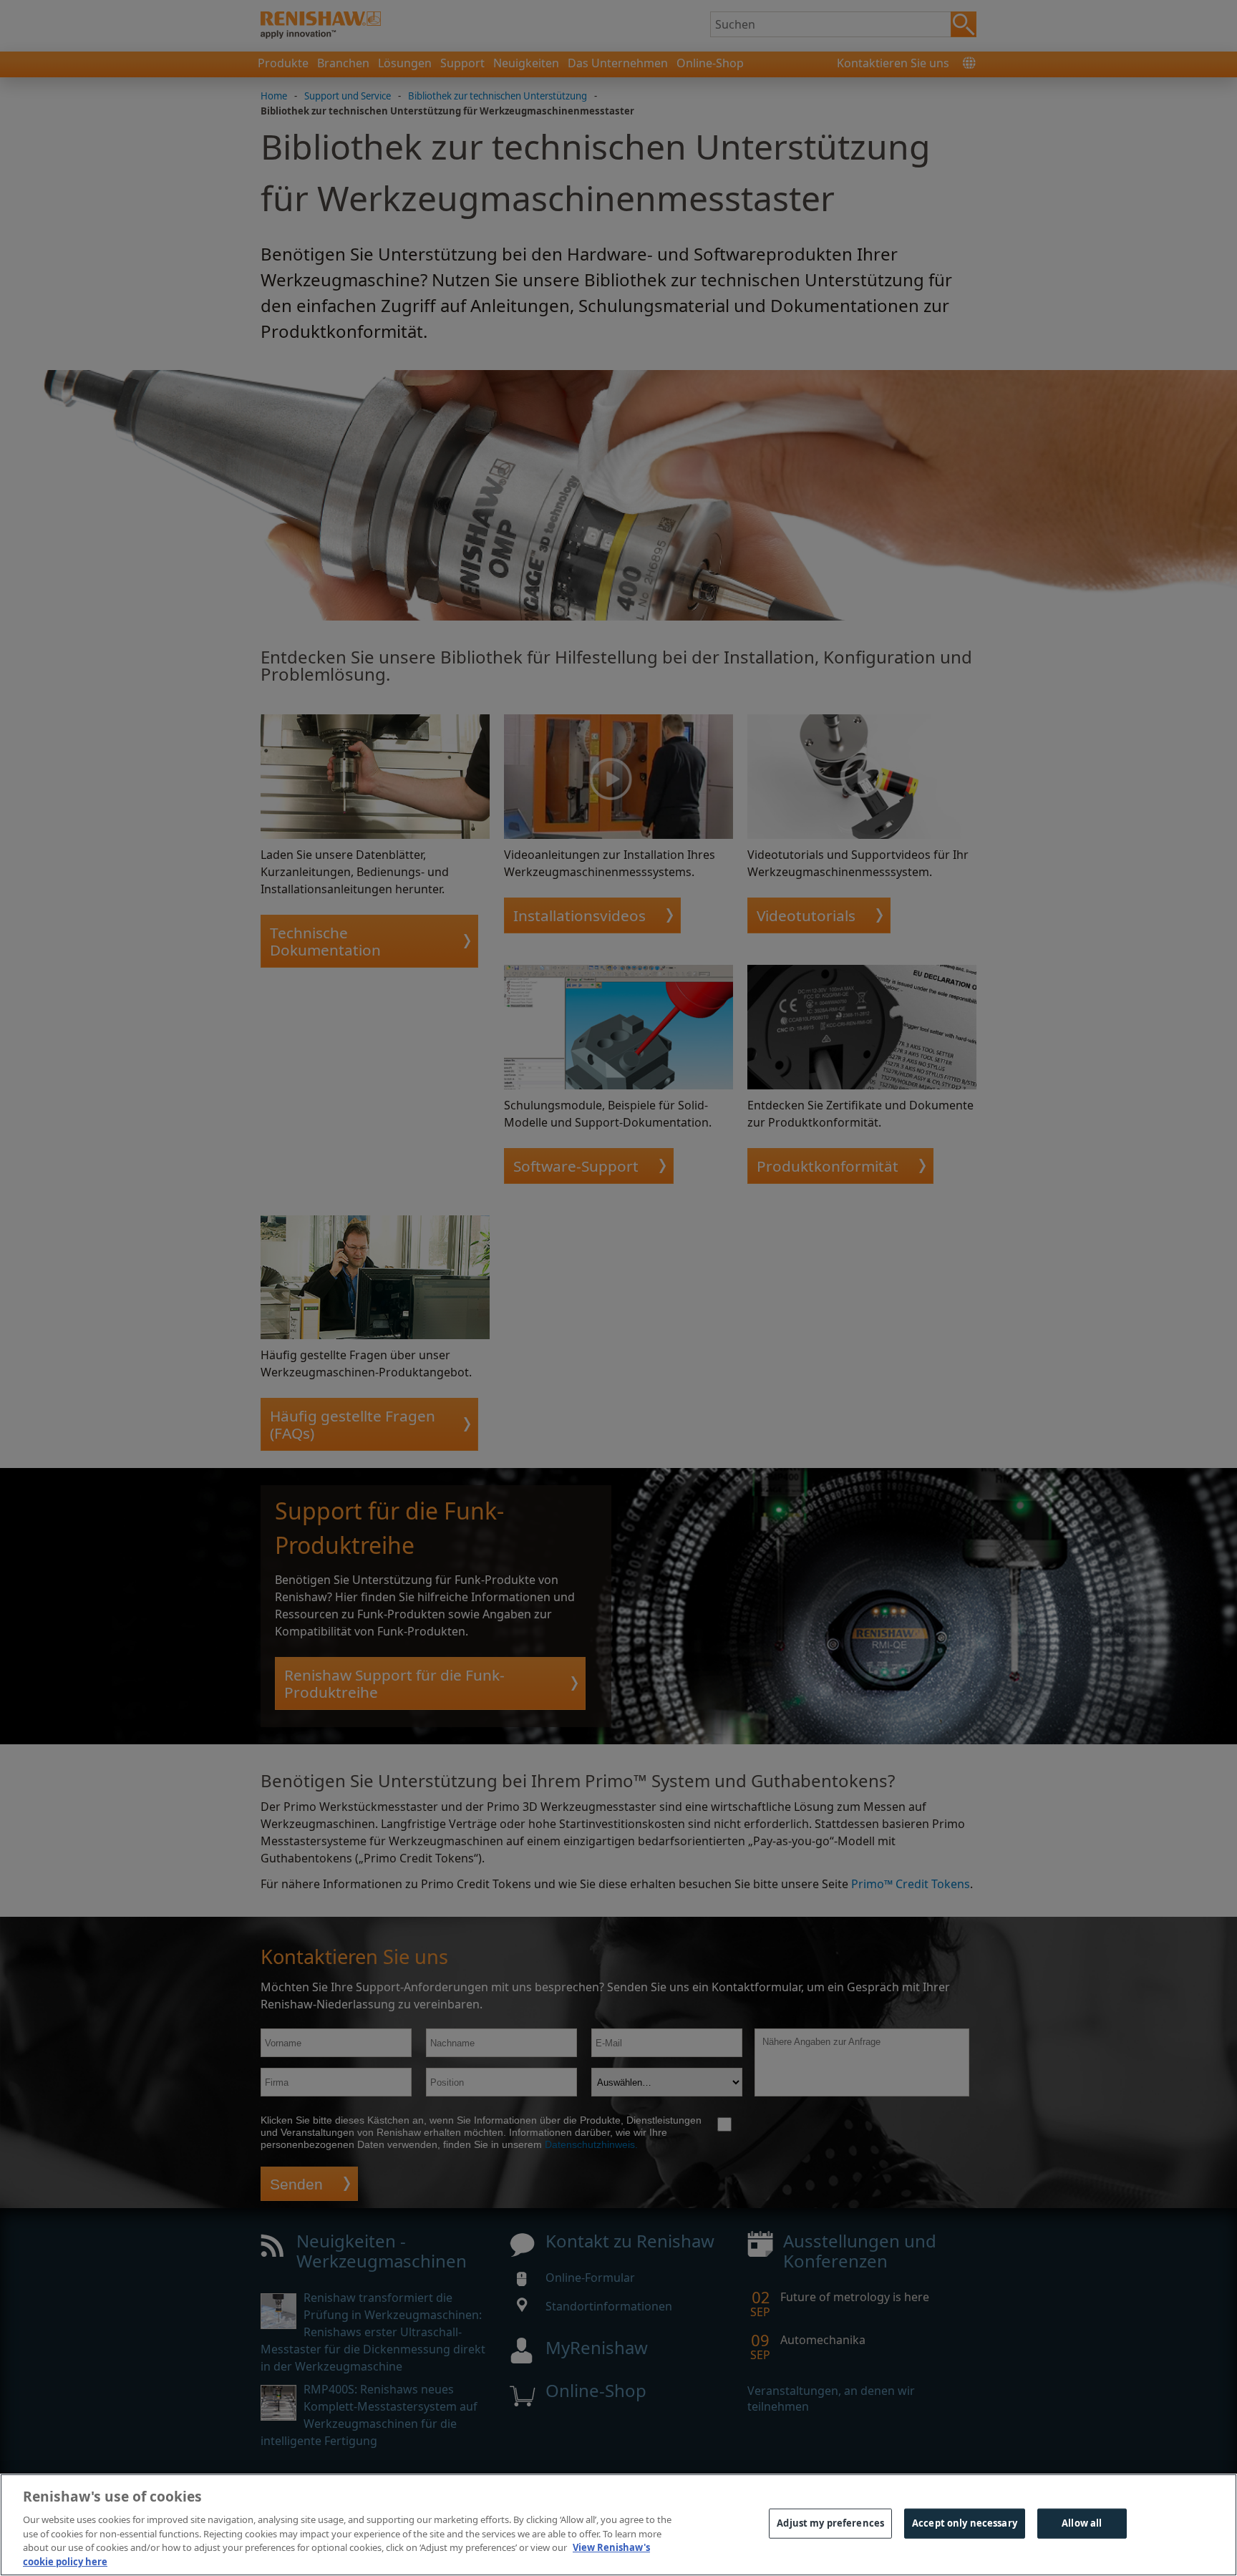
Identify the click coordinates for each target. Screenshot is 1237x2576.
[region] (618, 2525)
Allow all (1082, 2523)
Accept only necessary (965, 2523)
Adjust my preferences (830, 2523)
